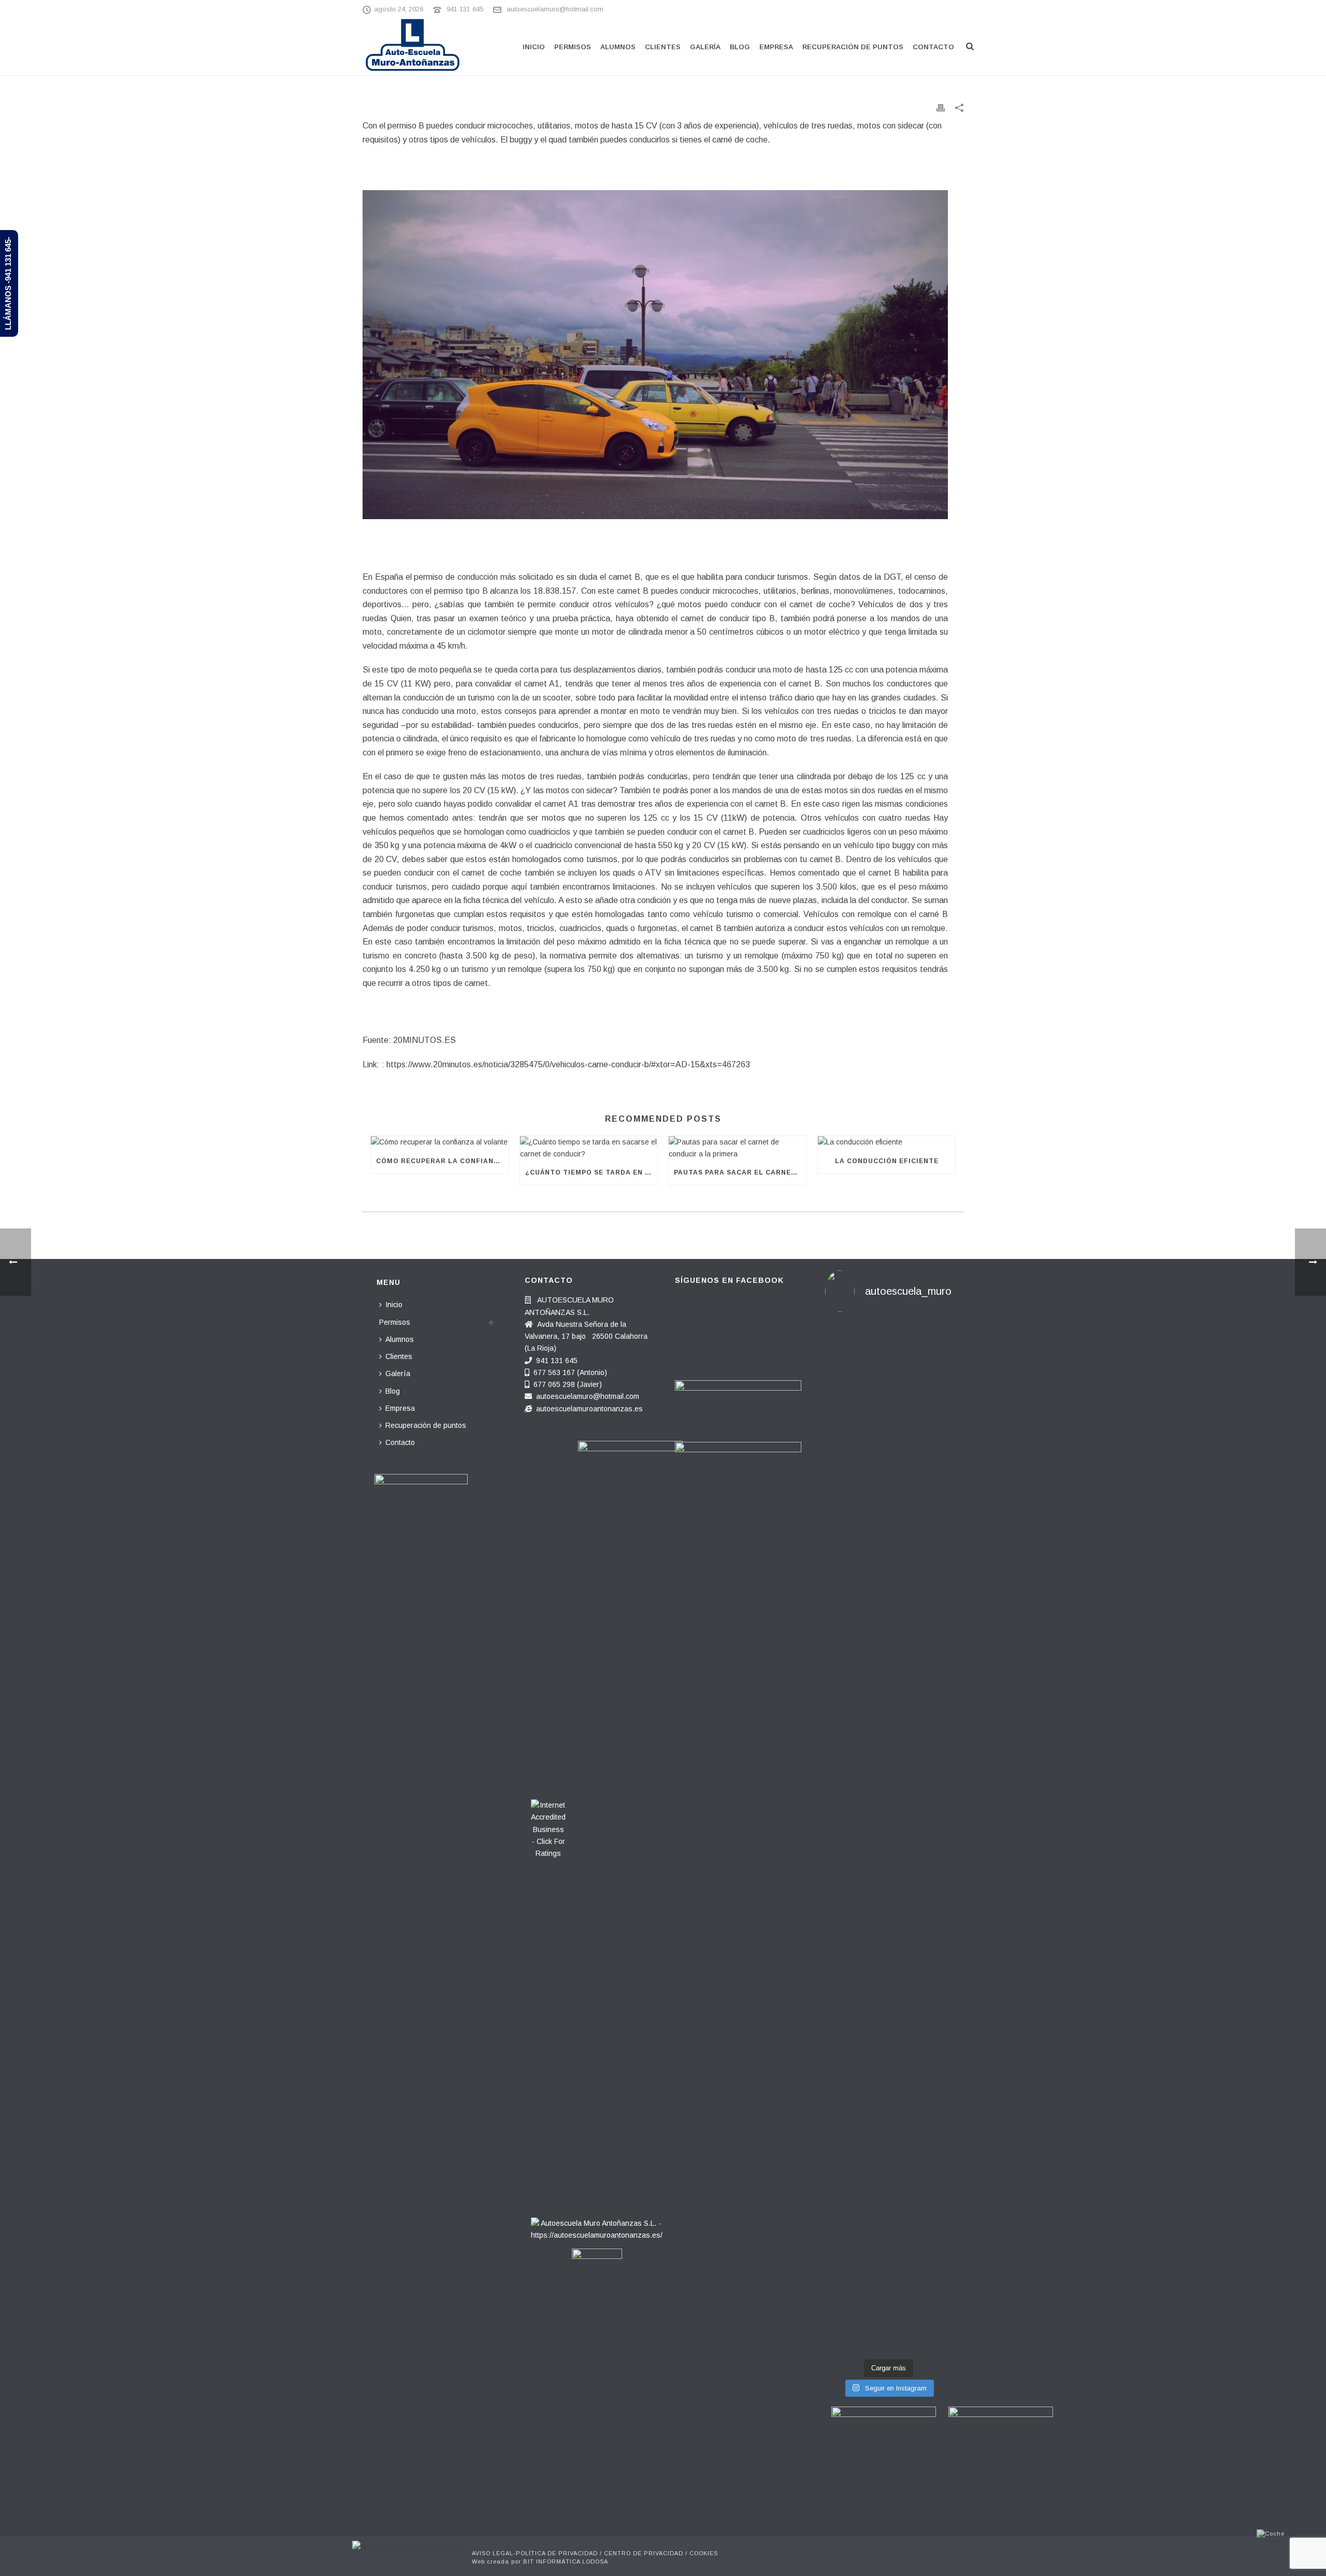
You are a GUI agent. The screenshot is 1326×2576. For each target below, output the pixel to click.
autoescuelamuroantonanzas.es (589, 1409)
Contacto (933, 47)
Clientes (663, 47)
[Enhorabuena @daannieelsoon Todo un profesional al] (932, 1529)
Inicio (534, 47)
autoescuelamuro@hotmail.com (555, 9)
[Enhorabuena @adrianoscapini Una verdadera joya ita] (845, 1559)
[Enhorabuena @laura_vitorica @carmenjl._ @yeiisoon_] (845, 2074)
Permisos (573, 47)
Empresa (776, 47)
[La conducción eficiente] (887, 1142)
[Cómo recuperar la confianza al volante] (440, 1142)
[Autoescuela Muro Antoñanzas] (407, 2546)
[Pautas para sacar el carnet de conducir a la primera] (738, 1148)
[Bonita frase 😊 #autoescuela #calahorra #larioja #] (888, 1378)
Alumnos (618, 47)
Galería (705, 47)
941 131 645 (465, 9)
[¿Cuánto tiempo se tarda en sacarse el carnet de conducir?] (589, 1148)
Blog (740, 47)
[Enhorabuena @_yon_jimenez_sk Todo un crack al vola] (932, 2007)
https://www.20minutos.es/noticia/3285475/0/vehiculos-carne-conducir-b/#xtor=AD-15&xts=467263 (568, 1064)
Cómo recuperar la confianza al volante (442, 1161)
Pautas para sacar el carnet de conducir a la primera (740, 1172)
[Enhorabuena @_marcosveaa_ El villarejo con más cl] (888, 2007)
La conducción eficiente (887, 1161)
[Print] (941, 108)
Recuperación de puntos (853, 47)
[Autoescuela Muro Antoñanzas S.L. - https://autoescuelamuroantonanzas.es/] (597, 2226)
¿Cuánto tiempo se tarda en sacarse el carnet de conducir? (592, 1172)
